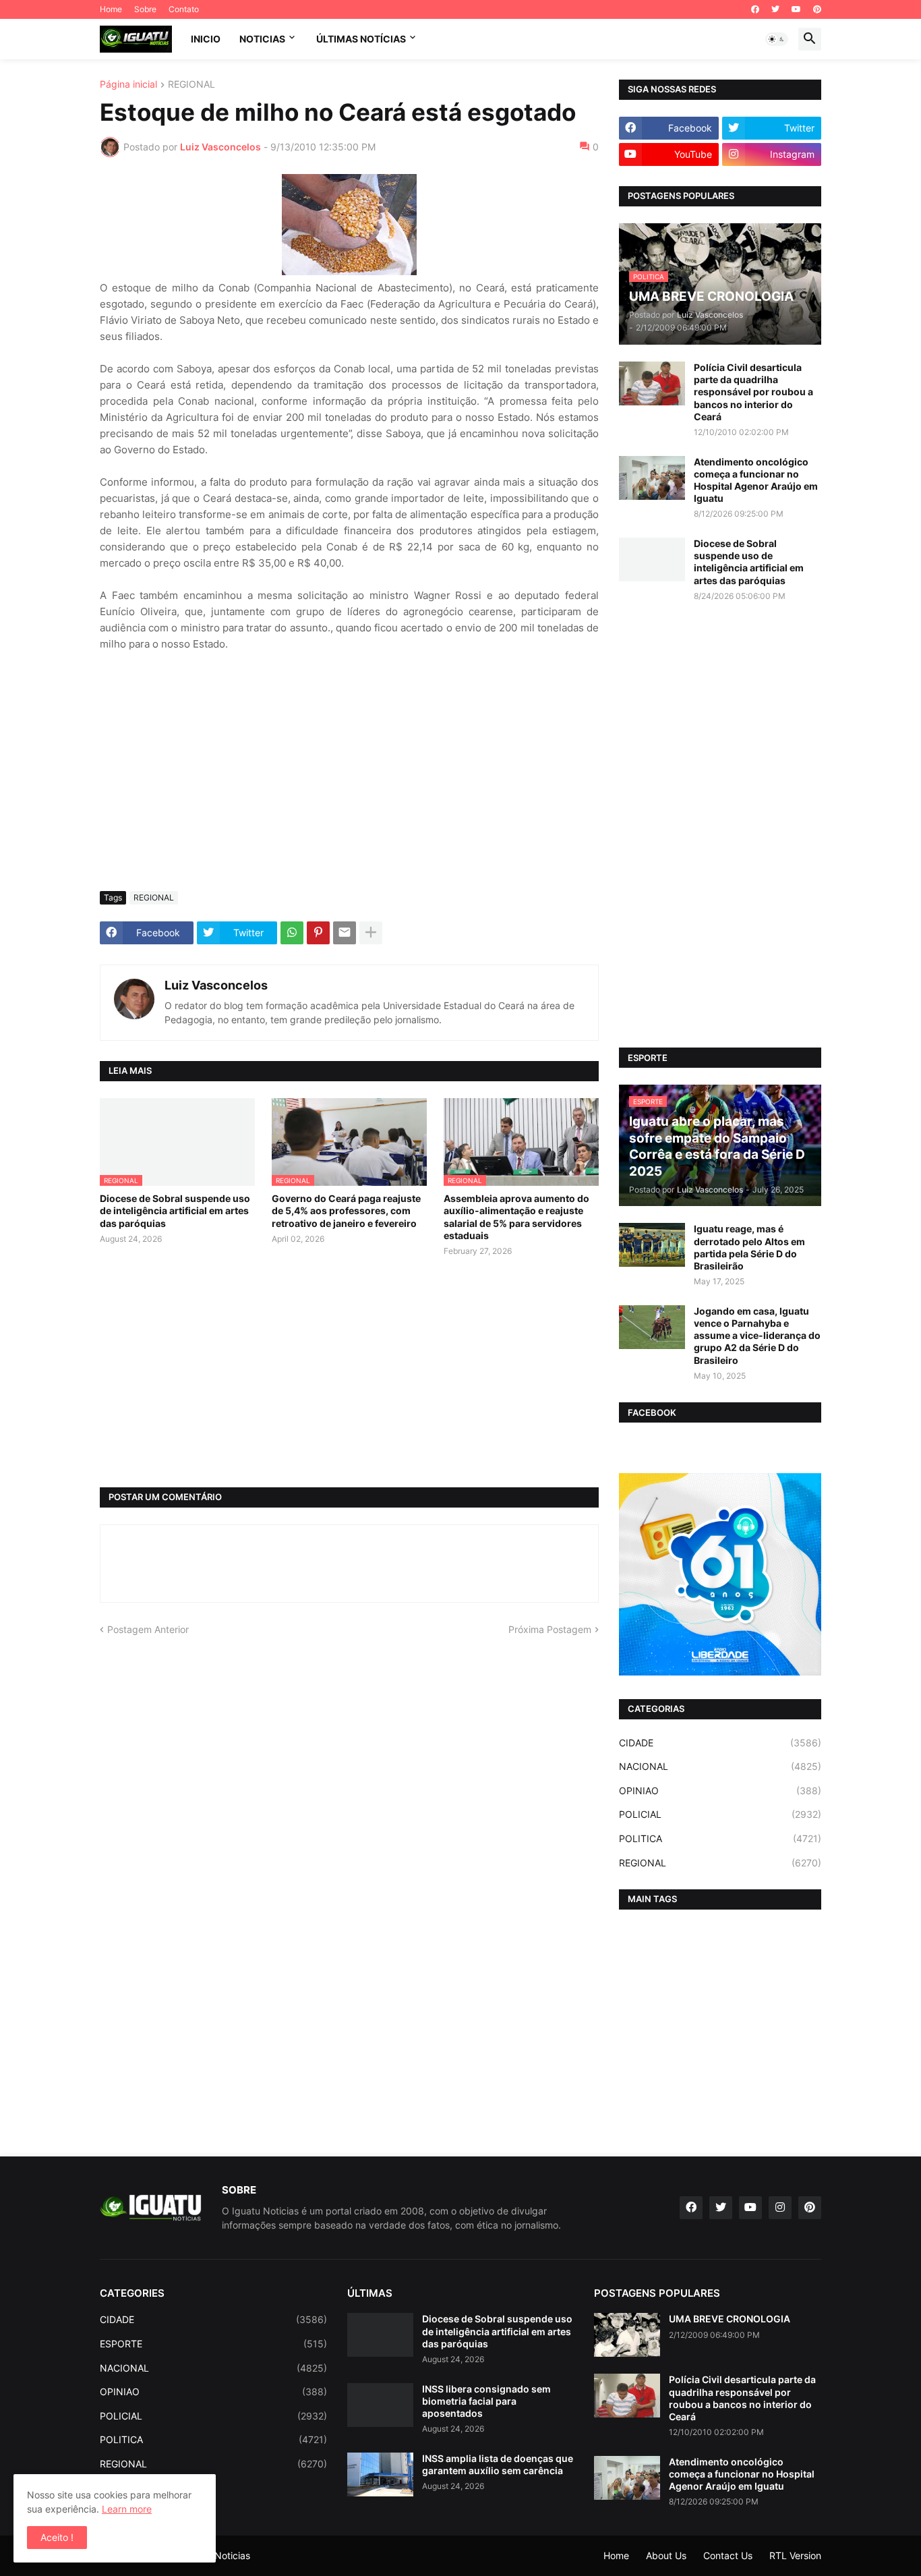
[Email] (345, 933)
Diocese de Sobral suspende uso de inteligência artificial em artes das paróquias (175, 1210)
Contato (184, 9)
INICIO (206, 39)
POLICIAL (720, 1814)
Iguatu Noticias (217, 2555)
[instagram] (780, 2208)
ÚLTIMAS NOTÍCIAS (361, 39)
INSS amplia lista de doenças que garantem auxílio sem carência (498, 2464)
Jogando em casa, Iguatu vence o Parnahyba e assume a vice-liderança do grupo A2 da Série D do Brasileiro (757, 1336)
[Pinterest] (318, 933)
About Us (666, 2555)
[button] (777, 39)
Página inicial (128, 85)
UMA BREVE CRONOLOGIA (730, 2319)
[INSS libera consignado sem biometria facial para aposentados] (380, 2405)
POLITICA (720, 1838)
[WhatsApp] (292, 933)
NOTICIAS (262, 39)
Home (111, 9)
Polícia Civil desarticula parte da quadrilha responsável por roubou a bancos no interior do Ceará (753, 392)
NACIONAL (720, 1766)
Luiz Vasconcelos (216, 985)
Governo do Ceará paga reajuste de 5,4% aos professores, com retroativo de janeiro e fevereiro (346, 1210)
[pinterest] (817, 9)
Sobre (145, 9)
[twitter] (775, 9)
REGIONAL (191, 85)
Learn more (127, 2509)
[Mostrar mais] (371, 933)
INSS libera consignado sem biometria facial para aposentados (486, 2401)
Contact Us (728, 2555)
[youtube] (796, 9)
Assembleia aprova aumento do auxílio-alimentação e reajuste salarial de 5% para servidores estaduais (516, 1217)
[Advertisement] (349, 780)
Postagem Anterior (148, 1629)
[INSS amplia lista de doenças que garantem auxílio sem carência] (380, 2474)
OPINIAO (720, 1791)
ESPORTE (213, 2344)
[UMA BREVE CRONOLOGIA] (627, 2335)
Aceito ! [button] (57, 2537)
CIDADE (720, 1743)
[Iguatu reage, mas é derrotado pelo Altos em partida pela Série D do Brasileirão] (652, 1245)
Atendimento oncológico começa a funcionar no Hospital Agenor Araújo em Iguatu (756, 480)
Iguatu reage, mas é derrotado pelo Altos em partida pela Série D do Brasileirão (749, 1247)
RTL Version (795, 2555)
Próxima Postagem (550, 1629)
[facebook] (755, 9)
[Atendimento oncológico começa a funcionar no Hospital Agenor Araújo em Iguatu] (652, 478)
